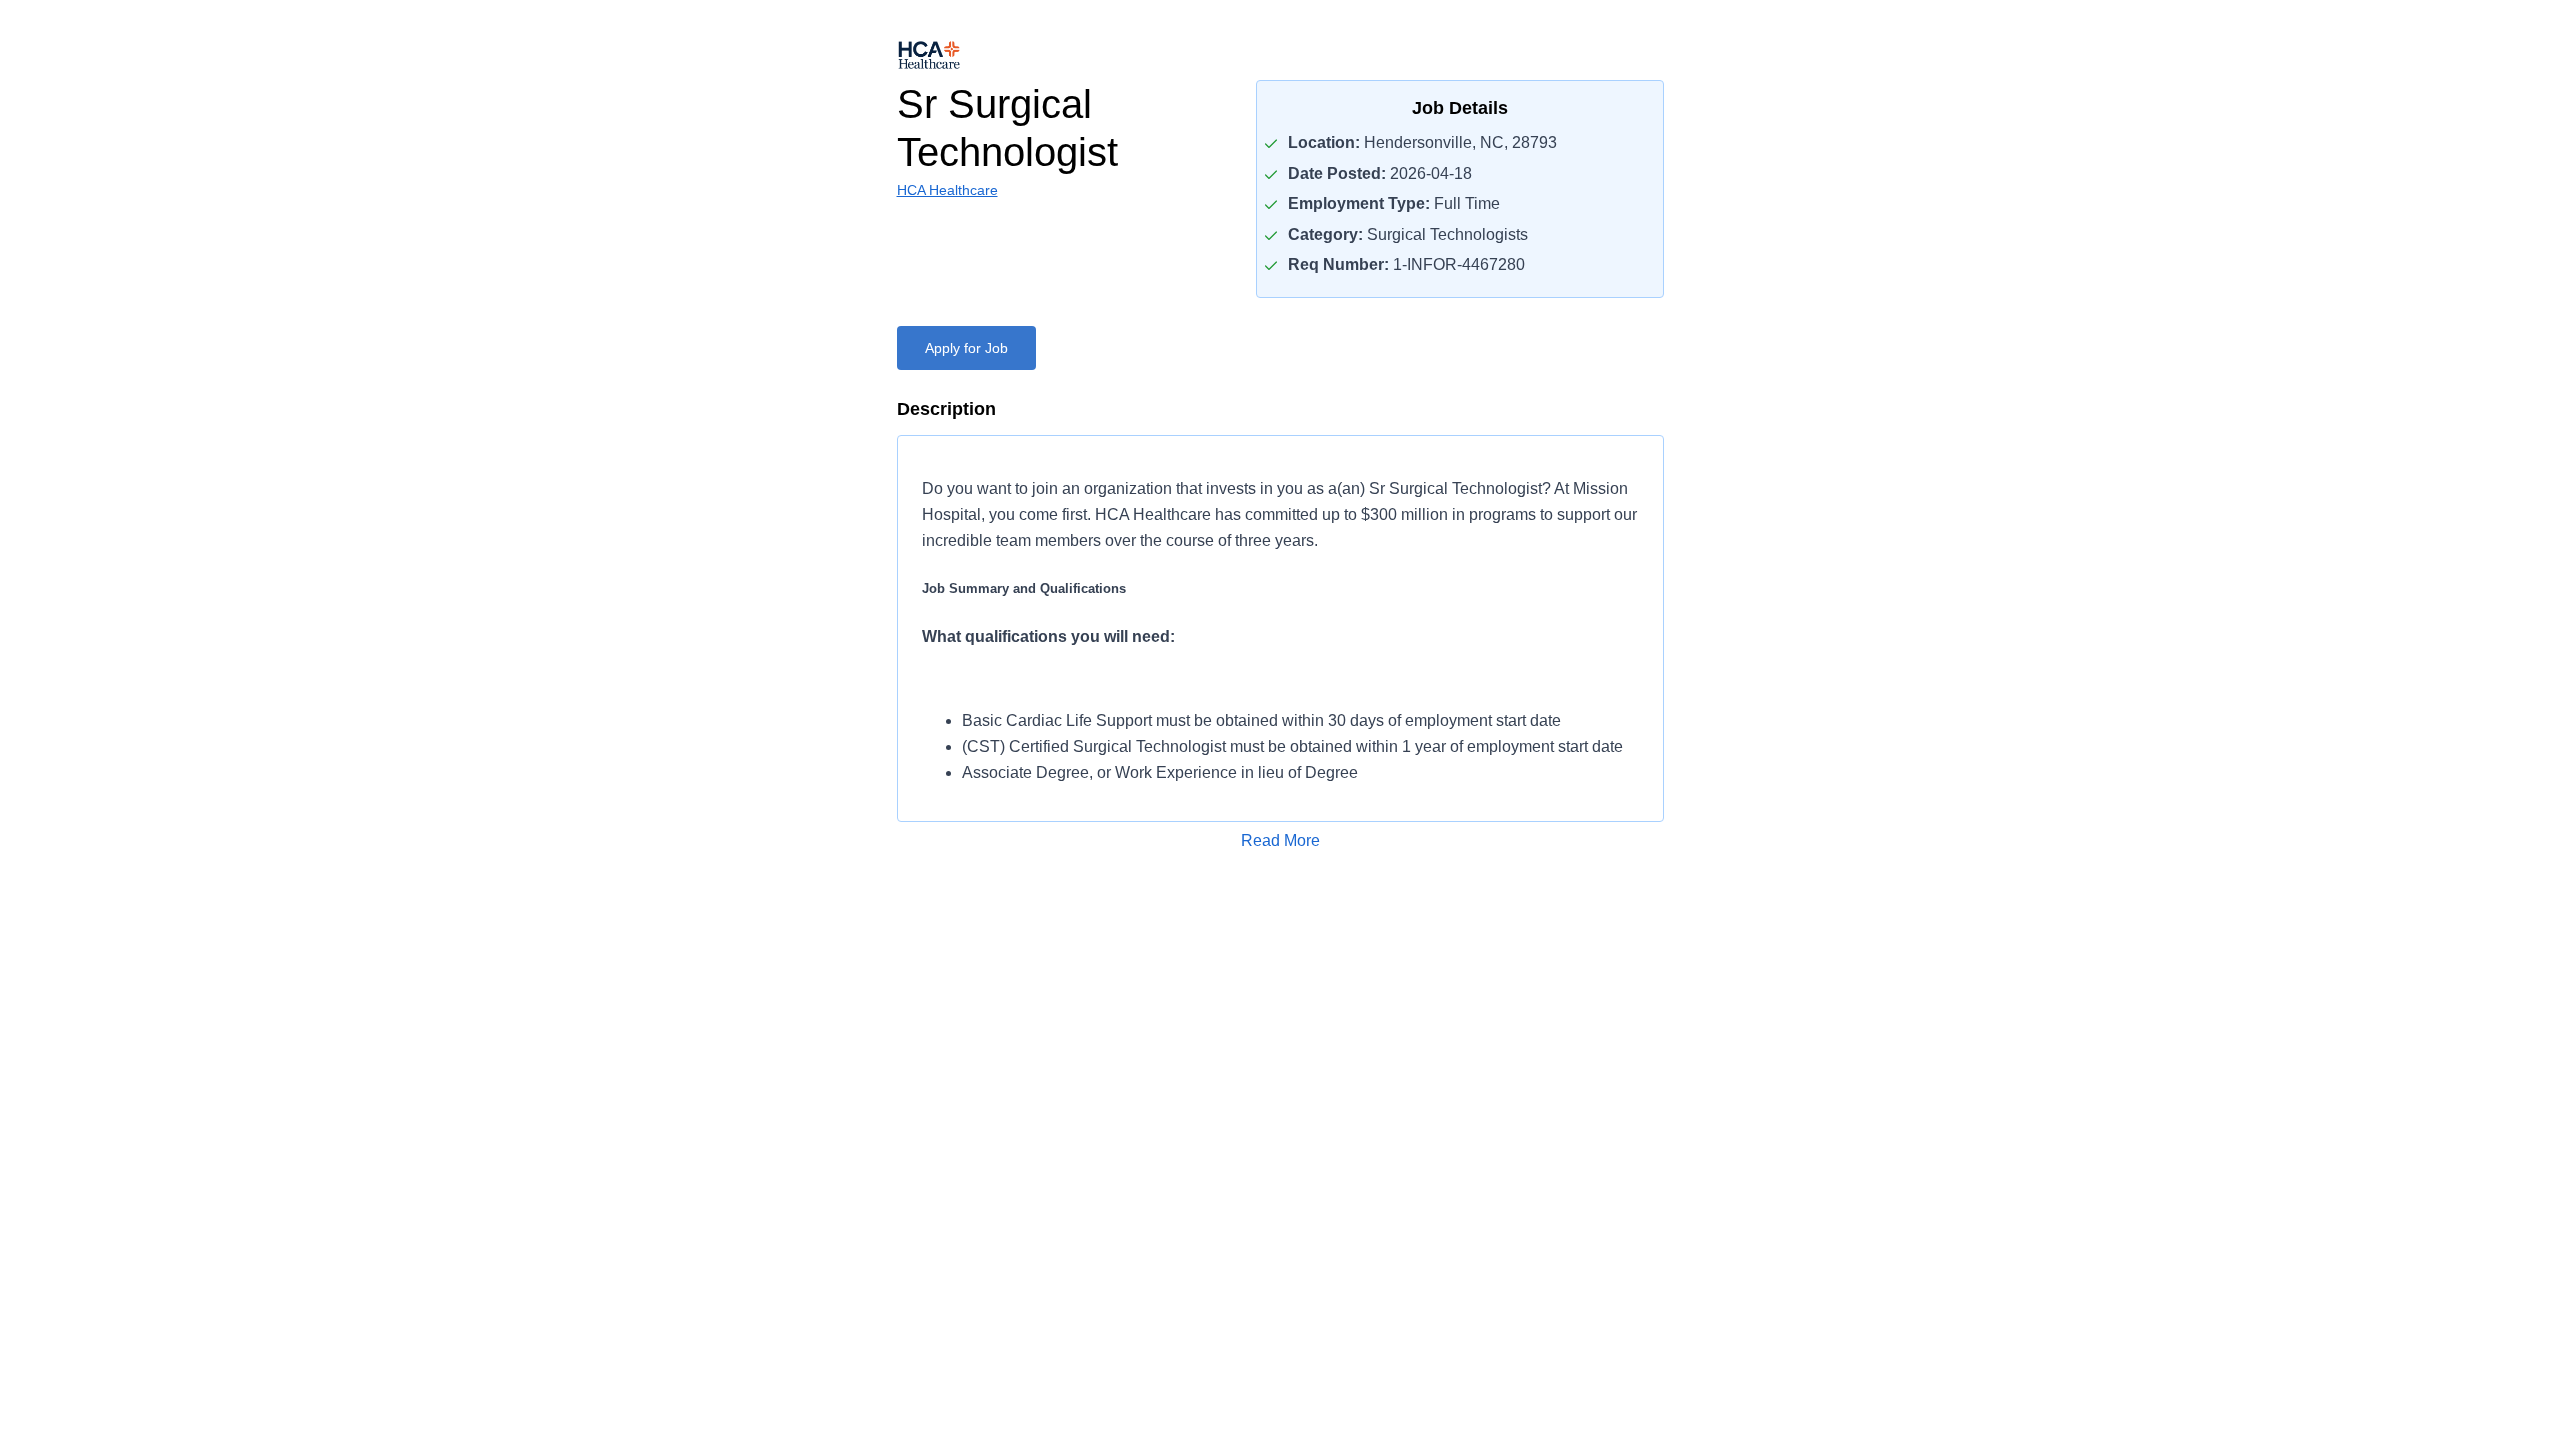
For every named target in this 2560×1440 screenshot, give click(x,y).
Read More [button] (1280, 840)
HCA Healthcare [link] (947, 190)
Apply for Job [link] (966, 348)
